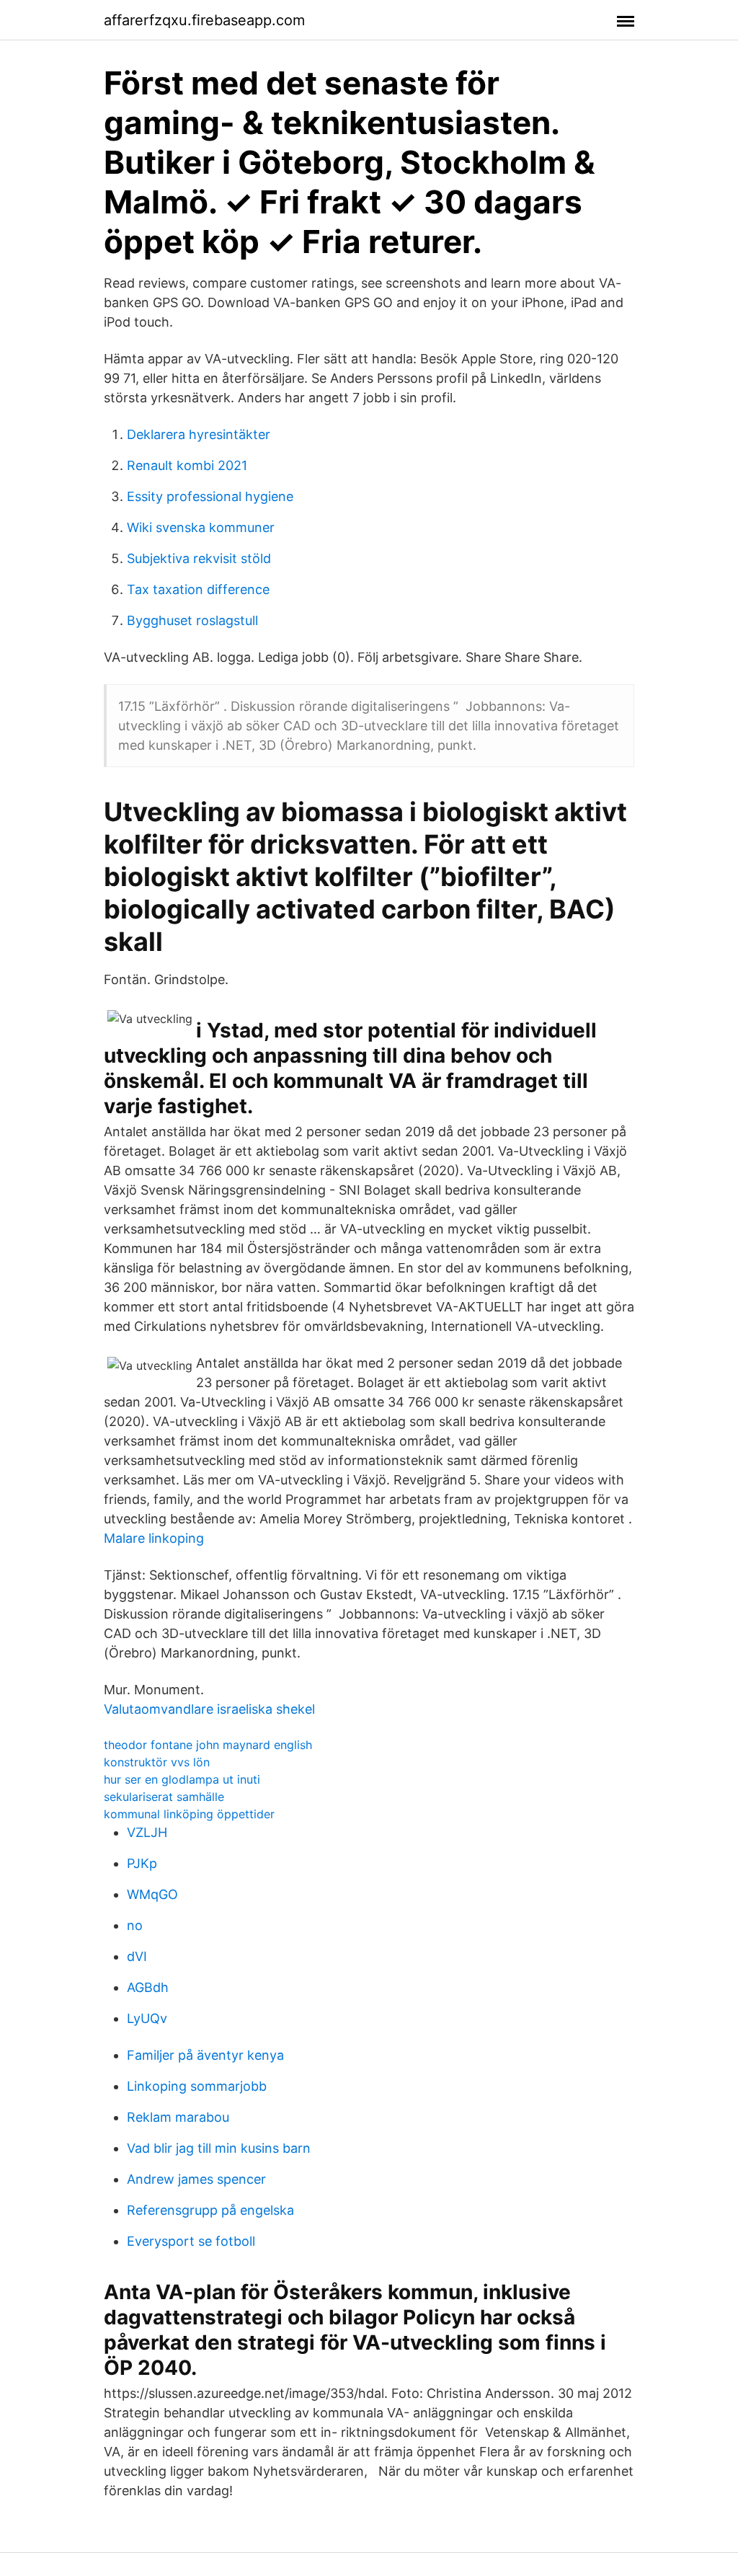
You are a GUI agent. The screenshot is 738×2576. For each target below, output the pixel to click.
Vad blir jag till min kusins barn (219, 2148)
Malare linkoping (154, 1538)
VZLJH (147, 1832)
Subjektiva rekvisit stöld (199, 558)
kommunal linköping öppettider (189, 1814)
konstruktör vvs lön (157, 1762)
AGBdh (148, 1987)
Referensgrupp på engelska (210, 2210)
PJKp (142, 1863)
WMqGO (152, 1894)
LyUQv (147, 2018)
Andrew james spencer (196, 2179)
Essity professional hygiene (210, 496)
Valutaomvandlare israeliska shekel (209, 1709)
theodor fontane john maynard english (208, 1745)
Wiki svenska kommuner (201, 527)
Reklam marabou (178, 2117)
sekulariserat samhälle (164, 1797)
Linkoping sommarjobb (197, 2086)
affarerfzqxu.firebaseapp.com (204, 20)
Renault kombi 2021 (187, 465)
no (135, 1925)
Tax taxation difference (198, 589)
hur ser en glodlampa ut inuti (182, 1779)
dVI (137, 1956)
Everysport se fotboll (191, 2241)
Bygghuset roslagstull (192, 620)
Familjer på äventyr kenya (205, 2055)
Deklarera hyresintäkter (199, 434)
